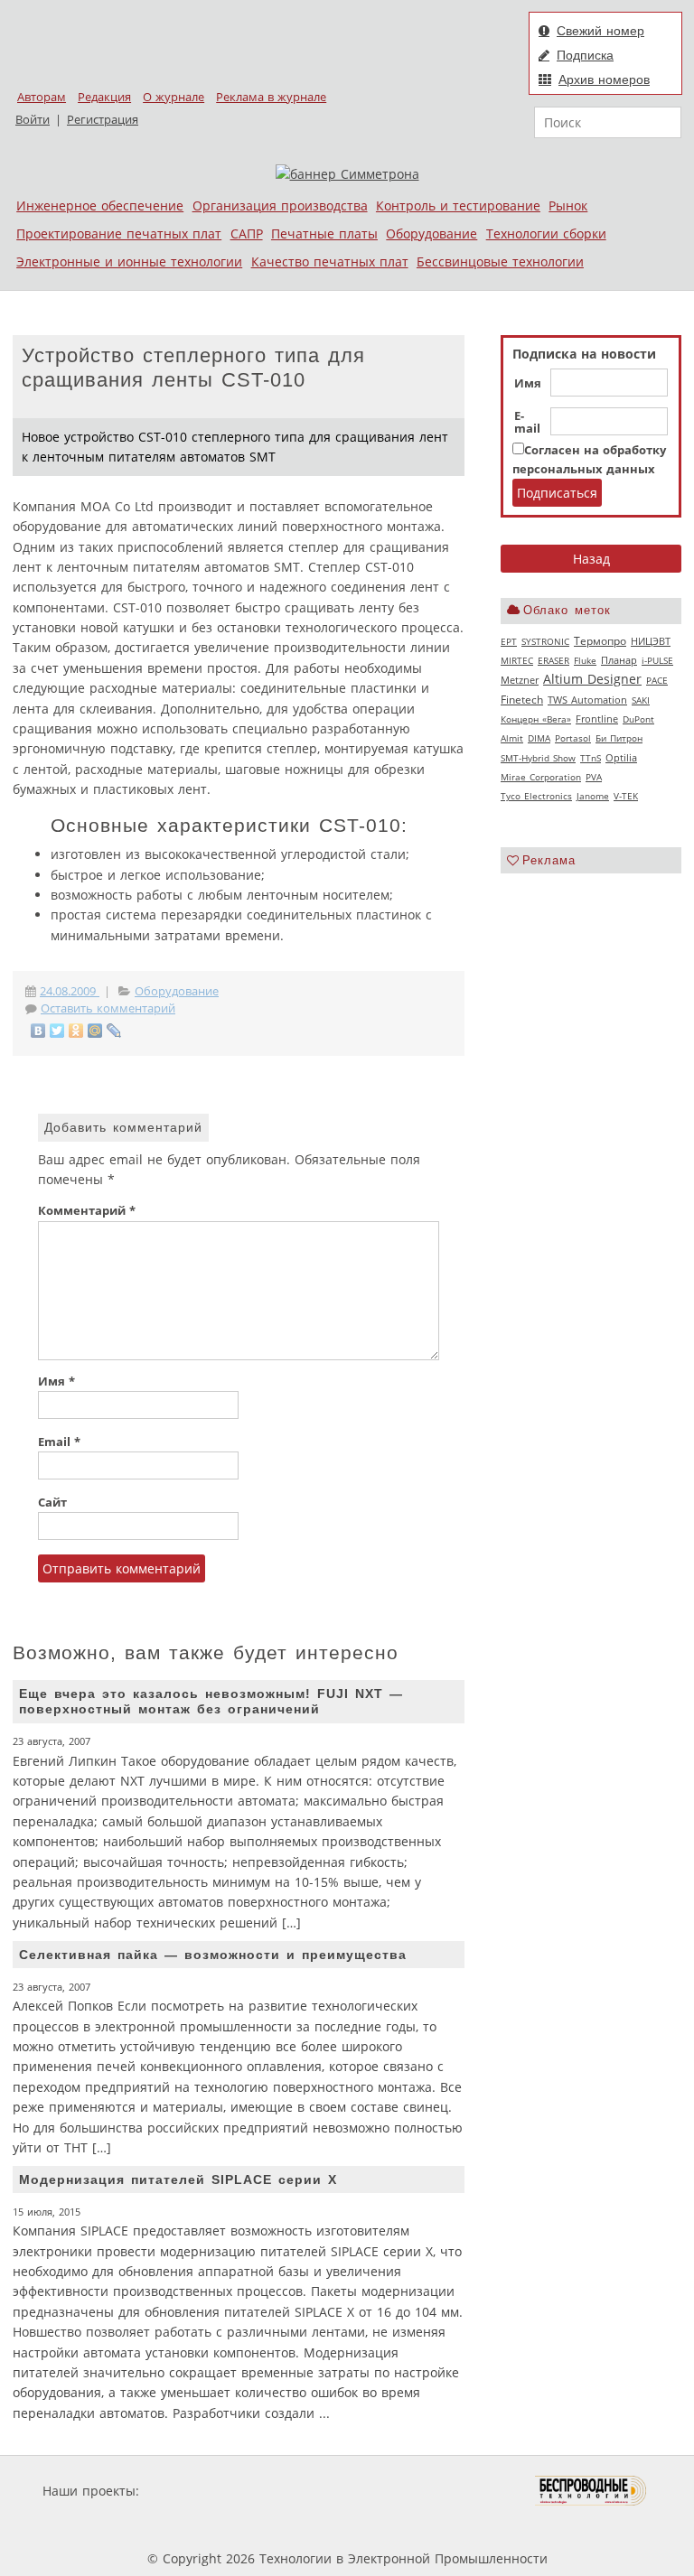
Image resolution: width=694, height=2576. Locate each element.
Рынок (568, 205)
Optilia (621, 758)
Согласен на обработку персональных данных (589, 459)
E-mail (527, 423)
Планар (619, 660)
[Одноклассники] (76, 1031)
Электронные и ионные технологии (129, 261)
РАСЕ (657, 680)
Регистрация (103, 120)
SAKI (641, 700)
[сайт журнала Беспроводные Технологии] (591, 2491)
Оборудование (431, 233)
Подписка (585, 55)
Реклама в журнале (271, 97)
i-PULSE (657, 660)
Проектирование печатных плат (119, 233)
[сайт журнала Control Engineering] (228, 2525)
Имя (528, 384)
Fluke (585, 660)
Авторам (42, 97)
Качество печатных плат (330, 261)
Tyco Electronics (536, 796)
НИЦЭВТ (651, 641)
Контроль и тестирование (458, 205)
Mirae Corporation (541, 777)
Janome (593, 796)
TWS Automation (587, 700)
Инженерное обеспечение (100, 205)
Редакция (104, 97)
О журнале (173, 97)
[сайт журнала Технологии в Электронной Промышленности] (317, 2491)
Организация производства (280, 205)
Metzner (520, 680)
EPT (509, 641)
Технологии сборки (546, 233)
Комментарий (87, 1211)
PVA (594, 777)
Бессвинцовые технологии (500, 261)
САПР (247, 233)
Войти (33, 120)
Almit (512, 738)
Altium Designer (592, 679)
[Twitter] (57, 1031)
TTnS (591, 758)
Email (59, 1442)
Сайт (52, 1503)
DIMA (539, 738)
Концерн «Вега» (536, 719)
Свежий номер (600, 31)
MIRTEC (517, 660)
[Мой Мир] (95, 1031)
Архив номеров (604, 79)
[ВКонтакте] (38, 1031)
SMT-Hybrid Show (538, 758)
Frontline (597, 719)
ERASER (553, 660)
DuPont (638, 719)
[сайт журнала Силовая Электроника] (202, 2491)
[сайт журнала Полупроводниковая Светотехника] (450, 2491)
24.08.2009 (70, 991)
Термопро (600, 641)
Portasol (573, 738)
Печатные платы (324, 233)
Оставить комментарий (108, 1008)
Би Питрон (619, 738)
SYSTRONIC (545, 641)
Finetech (522, 700)
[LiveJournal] (114, 1031)
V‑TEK (626, 796)
